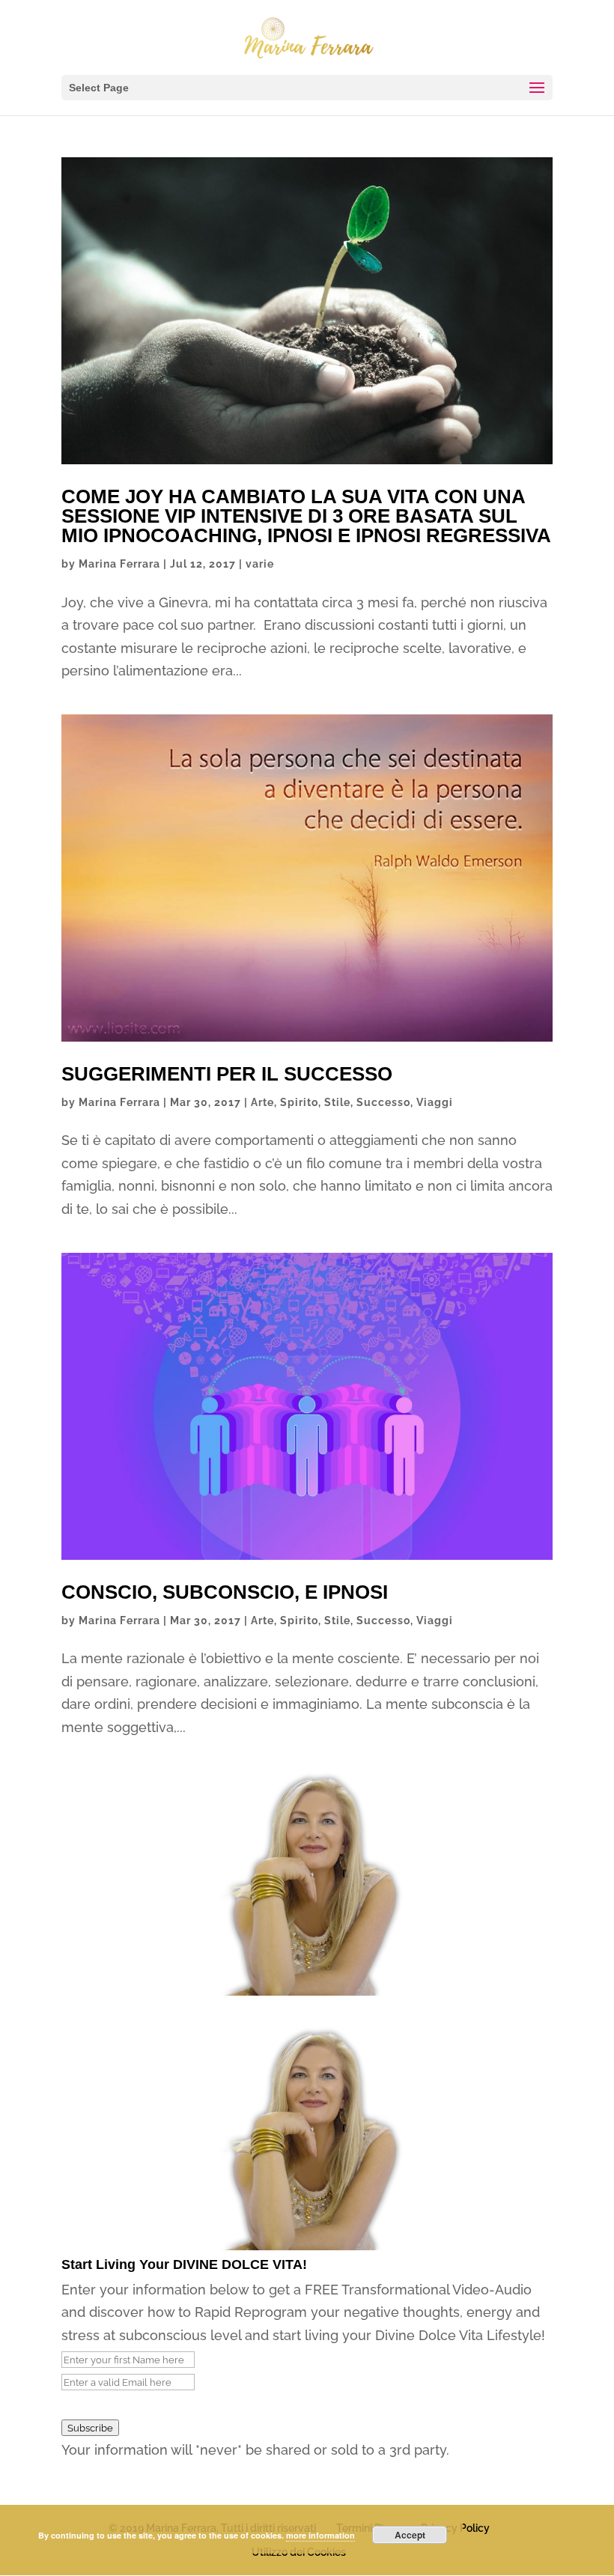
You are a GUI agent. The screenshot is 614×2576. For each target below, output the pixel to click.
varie (260, 564)
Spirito (299, 1102)
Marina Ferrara (119, 564)
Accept (410, 2535)
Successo (383, 1102)
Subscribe (90, 2428)
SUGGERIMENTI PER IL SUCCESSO (227, 1074)
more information (320, 2535)
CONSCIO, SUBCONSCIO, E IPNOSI (225, 1592)
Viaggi (435, 1102)
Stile (337, 1102)
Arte (262, 1102)
